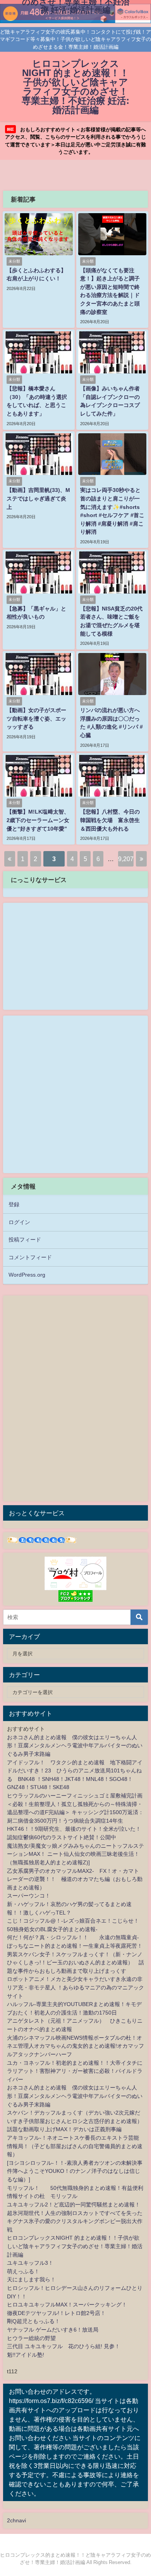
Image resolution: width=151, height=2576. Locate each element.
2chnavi (16, 2520)
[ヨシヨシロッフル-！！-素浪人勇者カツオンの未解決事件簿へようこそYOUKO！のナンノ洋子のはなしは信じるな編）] (75, 2171)
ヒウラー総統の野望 (31, 2338)
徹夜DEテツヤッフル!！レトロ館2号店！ (56, 2313)
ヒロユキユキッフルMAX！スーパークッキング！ (67, 2305)
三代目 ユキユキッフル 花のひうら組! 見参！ (63, 2346)
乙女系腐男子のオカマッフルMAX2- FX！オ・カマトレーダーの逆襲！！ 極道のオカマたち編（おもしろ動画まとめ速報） (75, 1879)
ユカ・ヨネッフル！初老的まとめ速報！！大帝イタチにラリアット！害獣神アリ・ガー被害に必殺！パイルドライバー (75, 2071)
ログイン (19, 1222)
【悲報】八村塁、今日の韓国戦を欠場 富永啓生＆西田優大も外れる (110, 820)
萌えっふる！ (23, 2271)
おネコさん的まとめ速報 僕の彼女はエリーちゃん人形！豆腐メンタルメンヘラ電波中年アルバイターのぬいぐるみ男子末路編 (75, 1746)
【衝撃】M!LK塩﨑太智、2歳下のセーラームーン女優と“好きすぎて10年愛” (38, 820)
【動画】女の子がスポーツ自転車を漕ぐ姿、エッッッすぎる (36, 718)
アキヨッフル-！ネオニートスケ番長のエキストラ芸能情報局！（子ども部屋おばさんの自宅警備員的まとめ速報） (75, 2146)
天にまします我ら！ (31, 2279)
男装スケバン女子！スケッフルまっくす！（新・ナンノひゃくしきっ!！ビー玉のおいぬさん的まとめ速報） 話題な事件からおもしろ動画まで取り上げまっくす (75, 1963)
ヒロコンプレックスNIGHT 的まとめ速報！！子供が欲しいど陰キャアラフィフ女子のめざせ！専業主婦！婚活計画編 (75, 2246)
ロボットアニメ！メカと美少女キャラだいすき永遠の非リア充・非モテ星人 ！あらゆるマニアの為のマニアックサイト (75, 1987)
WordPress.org (27, 1275)
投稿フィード (25, 1240)
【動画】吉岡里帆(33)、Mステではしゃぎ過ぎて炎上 (38, 498)
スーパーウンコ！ (29, 1896)
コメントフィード (30, 1257)
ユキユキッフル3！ (30, 2263)
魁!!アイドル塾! (26, 2355)
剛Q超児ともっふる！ (33, 2321)
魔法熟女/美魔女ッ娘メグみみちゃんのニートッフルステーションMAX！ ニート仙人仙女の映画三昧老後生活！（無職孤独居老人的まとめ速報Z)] (75, 1854)
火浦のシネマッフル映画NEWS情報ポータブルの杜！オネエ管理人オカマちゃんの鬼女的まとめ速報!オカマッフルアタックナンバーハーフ (75, 2046)
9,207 (126, 859)
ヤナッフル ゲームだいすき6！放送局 (53, 2330)
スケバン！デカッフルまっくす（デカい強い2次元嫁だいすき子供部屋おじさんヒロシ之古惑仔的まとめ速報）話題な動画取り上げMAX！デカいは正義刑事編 (75, 2121)
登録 (14, 1204)
